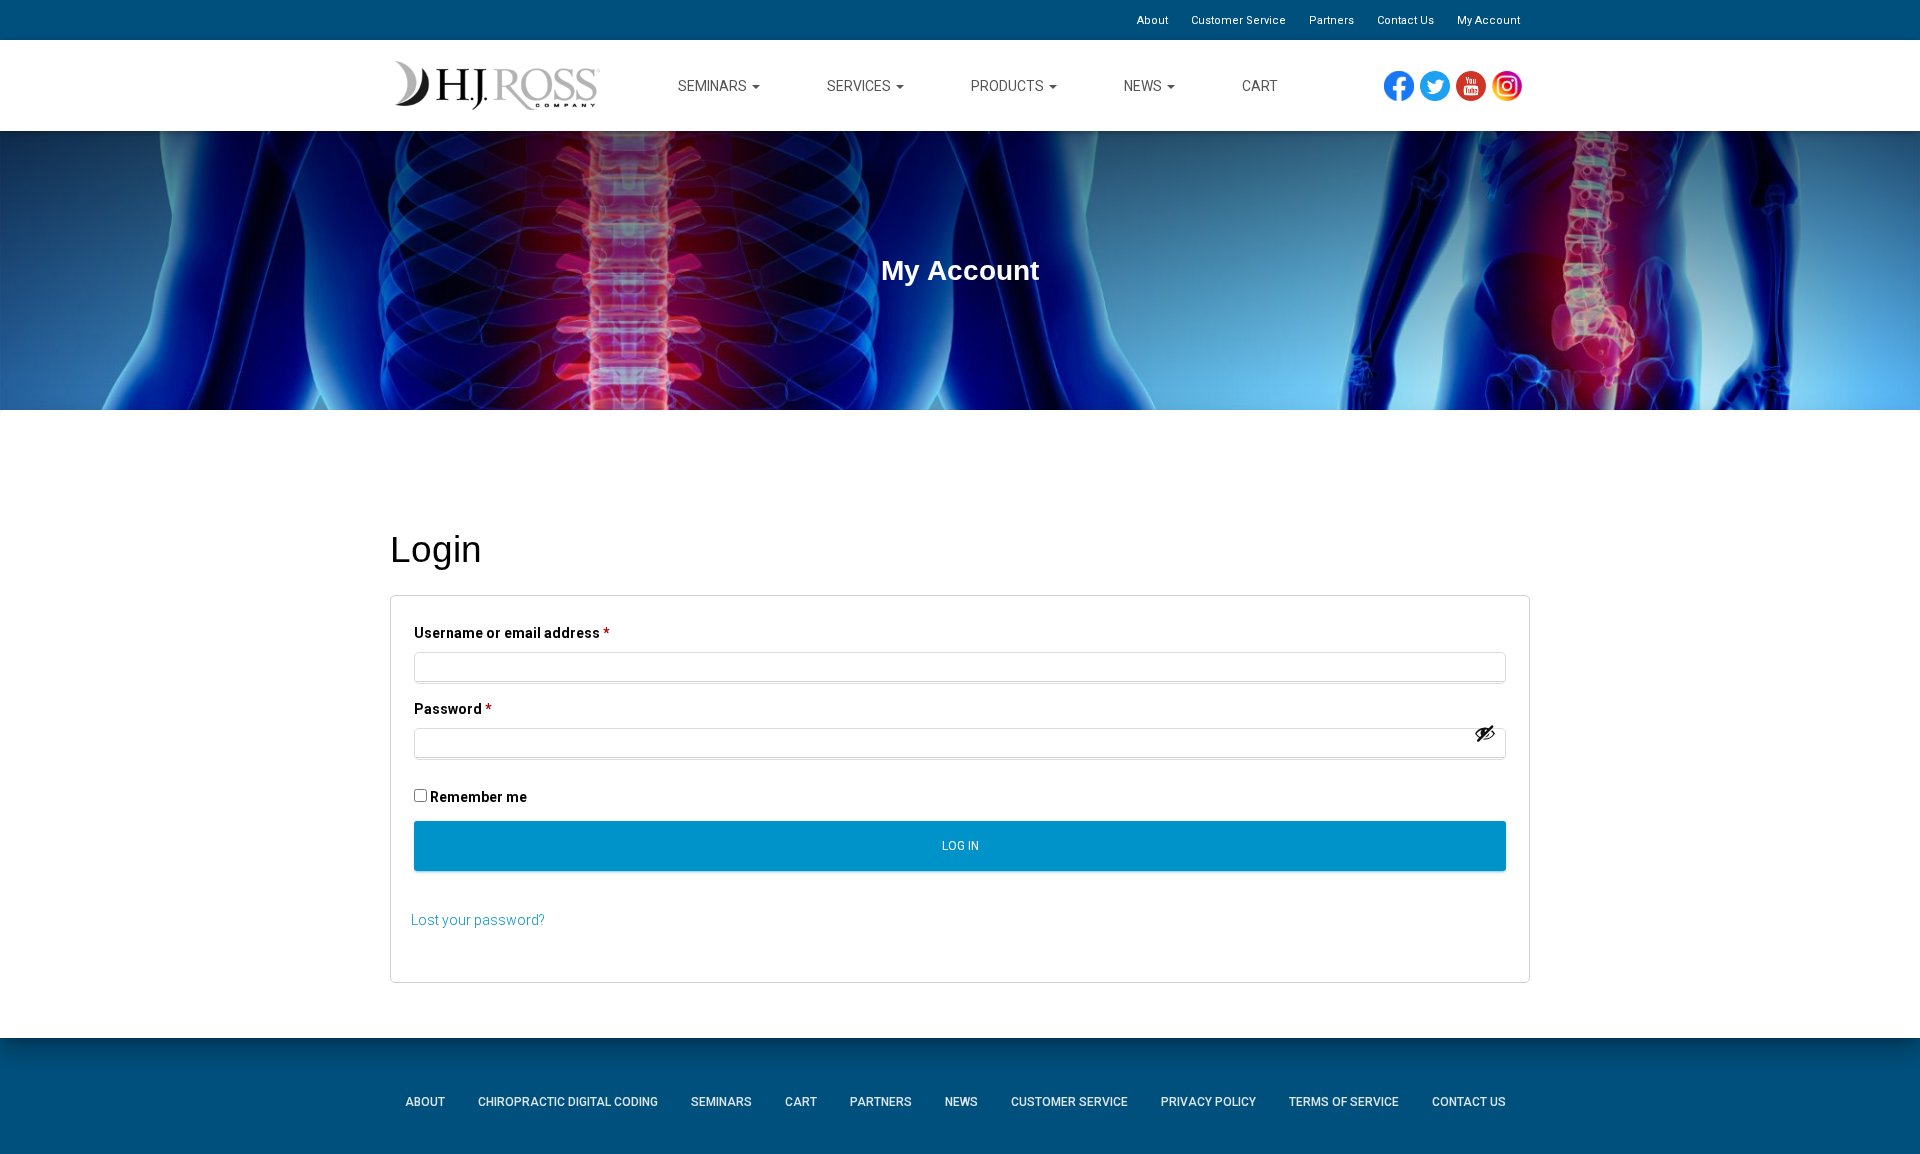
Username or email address (542, 632)
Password (483, 708)
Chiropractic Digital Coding (568, 1102)
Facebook (1404, 86)
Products (1009, 86)
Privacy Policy (1208, 1102)
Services (860, 86)
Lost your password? (478, 920)
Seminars (714, 86)
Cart (1260, 86)
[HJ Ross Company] (497, 86)
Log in (960, 846)
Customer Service (1238, 20)
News (1144, 86)
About (1152, 20)
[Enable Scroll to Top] (1880, 1109)
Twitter (1443, 86)
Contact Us (1405, 20)
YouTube (1480, 86)
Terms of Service (1344, 1102)
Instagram (1514, 86)
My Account (1488, 20)
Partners (1331, 20)
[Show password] (1485, 733)
